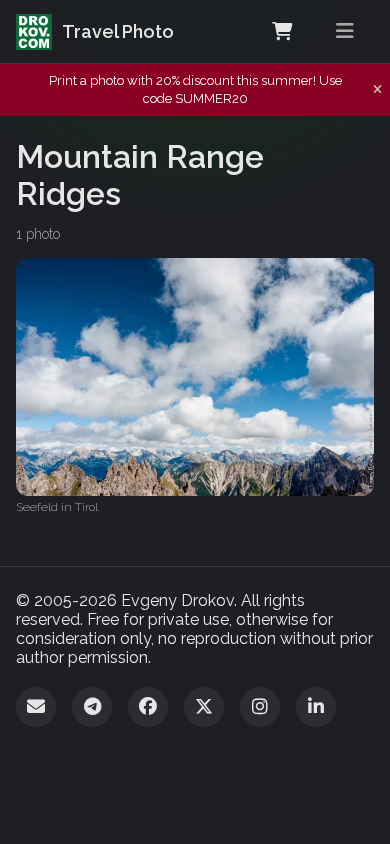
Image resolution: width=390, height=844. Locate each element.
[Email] (36, 707)
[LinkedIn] (316, 707)
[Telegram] (92, 707)
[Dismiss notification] (377, 90)
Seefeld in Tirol (57, 507)
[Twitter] (204, 707)
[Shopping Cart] (282, 32)
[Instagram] (260, 707)
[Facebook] (148, 707)
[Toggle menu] (345, 31)
